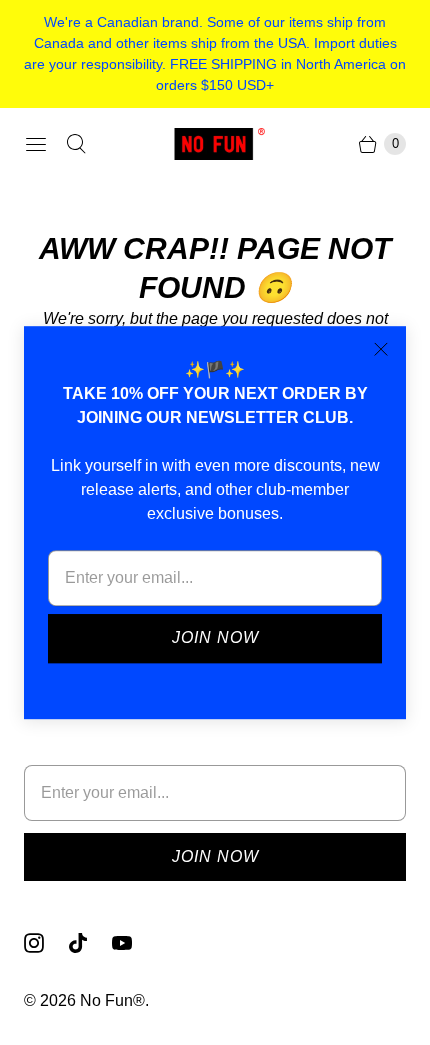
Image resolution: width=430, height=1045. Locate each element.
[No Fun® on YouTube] (134, 943)
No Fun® (112, 1000)
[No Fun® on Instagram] (46, 943)
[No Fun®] (215, 143)
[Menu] (36, 144)
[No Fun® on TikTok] (90, 943)
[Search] (76, 144)
